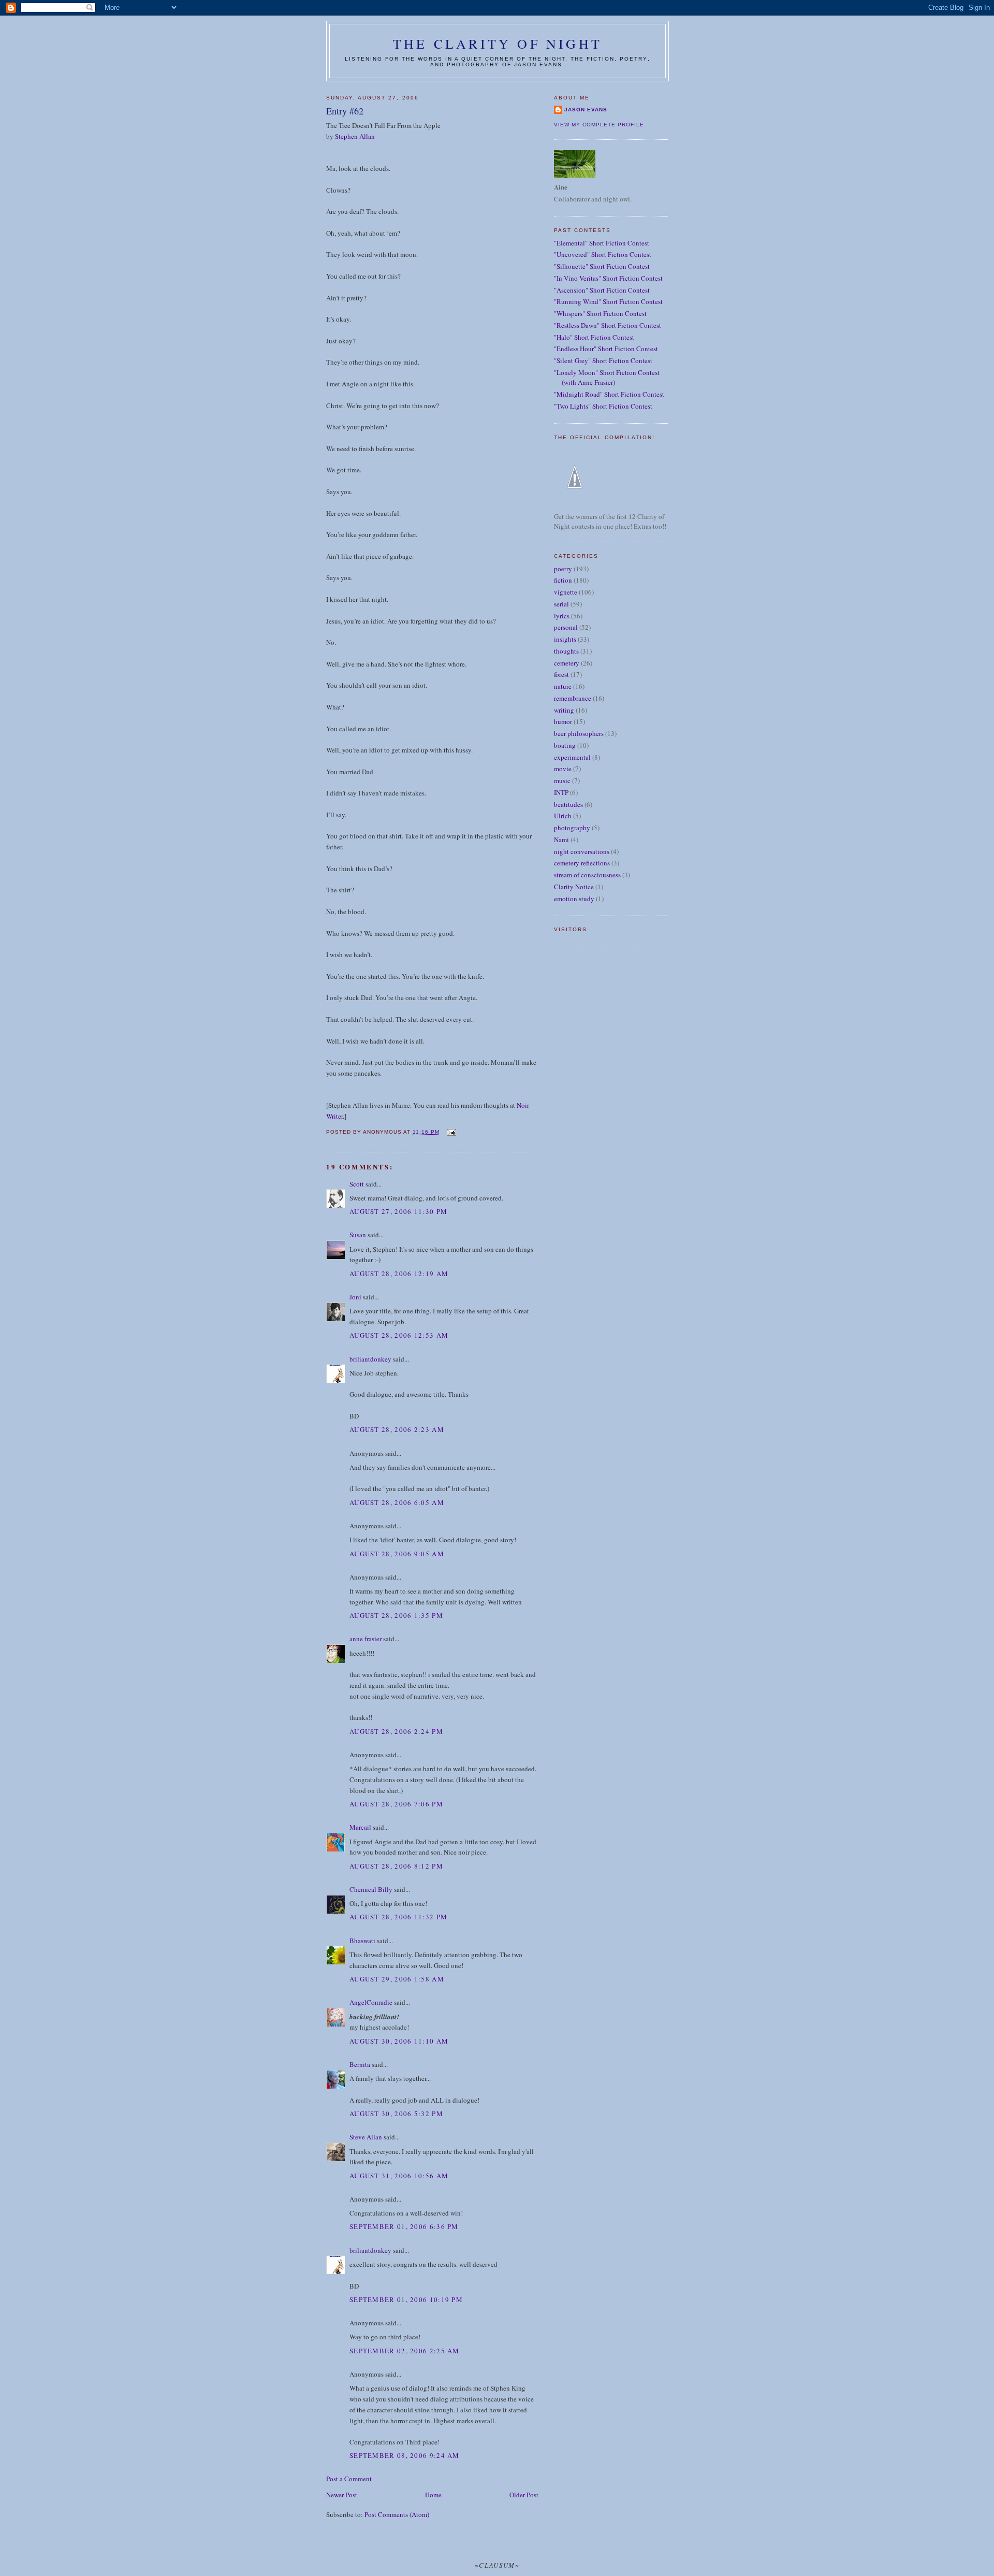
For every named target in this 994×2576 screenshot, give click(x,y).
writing (564, 710)
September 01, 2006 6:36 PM (404, 2226)
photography (572, 828)
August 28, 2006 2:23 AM (397, 1429)
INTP (561, 792)
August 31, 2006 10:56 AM (399, 2176)
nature (563, 686)
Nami (561, 840)
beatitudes (568, 804)
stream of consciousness (587, 875)
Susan (358, 1235)
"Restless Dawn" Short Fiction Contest (608, 325)
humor (563, 721)
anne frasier (366, 1639)
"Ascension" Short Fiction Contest (602, 290)
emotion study (574, 899)
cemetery (567, 663)
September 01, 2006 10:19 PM (406, 2299)
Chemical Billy (371, 1889)
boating (565, 745)
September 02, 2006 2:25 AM (405, 2351)
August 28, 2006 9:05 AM (397, 1554)
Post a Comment (349, 2479)
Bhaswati (362, 1941)
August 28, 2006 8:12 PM (396, 1866)
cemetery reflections (582, 863)
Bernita (360, 2064)
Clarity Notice (574, 887)
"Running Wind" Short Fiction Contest (608, 301)
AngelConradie (371, 2002)
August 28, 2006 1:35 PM (396, 1615)
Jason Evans (586, 110)
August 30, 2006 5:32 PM (396, 2114)
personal (566, 627)
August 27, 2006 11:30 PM (398, 1211)
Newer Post (342, 2495)
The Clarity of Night (498, 44)
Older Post (524, 2495)
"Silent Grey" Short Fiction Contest (603, 360)
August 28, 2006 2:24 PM (396, 1731)
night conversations (582, 851)
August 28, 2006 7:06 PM (396, 1804)
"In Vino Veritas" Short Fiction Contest (608, 278)
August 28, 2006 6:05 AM (397, 1502)
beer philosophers (579, 733)
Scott (357, 1184)
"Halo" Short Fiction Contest (594, 337)
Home (433, 2495)
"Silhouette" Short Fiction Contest (602, 266)
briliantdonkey (370, 1359)
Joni (355, 1297)
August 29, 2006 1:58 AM (397, 1979)
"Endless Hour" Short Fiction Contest (606, 349)
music (562, 780)
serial (561, 604)
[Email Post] (451, 1132)
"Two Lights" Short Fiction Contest (603, 406)
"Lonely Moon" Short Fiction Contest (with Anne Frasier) (607, 378)
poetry (563, 569)
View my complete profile (599, 125)
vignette (566, 592)
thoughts (566, 651)
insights (565, 639)
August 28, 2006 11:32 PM (398, 1917)
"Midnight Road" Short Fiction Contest (609, 394)
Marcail (360, 1827)
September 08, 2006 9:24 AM (405, 2455)
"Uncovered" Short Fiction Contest (603, 254)
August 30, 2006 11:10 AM (399, 2041)
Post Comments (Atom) (397, 2514)
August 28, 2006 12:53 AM (399, 1335)
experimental (572, 757)
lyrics (562, 616)
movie (563, 769)
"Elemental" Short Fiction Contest (602, 243)
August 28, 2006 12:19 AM (399, 1273)
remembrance (573, 698)
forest (561, 674)
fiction (563, 580)
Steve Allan (366, 2137)
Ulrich (563, 816)
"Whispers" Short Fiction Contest (600, 313)
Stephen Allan (355, 136)
